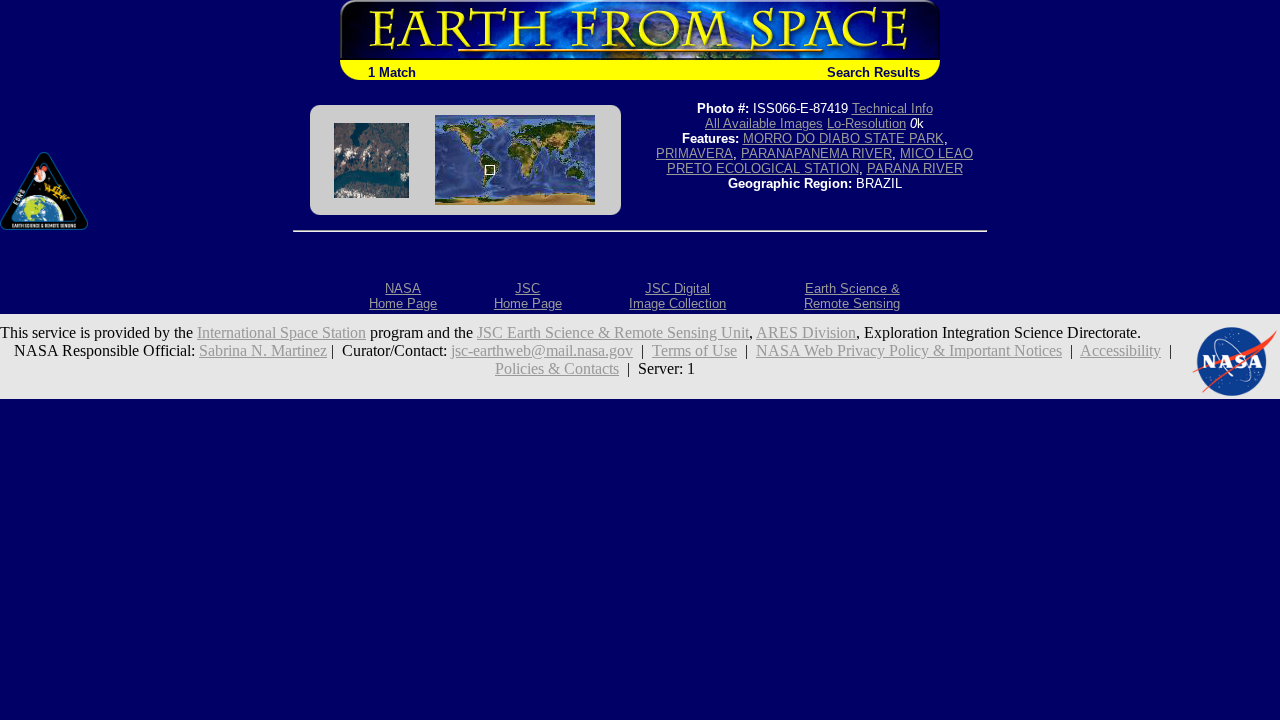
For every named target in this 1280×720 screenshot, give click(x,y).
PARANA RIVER (915, 168)
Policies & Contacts (557, 368)
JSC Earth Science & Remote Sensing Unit (613, 332)
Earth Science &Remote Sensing (852, 296)
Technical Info (892, 108)
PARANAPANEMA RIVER (816, 153)
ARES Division (806, 332)
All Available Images (764, 123)
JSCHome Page (528, 296)
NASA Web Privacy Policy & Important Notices (909, 350)
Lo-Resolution (866, 123)
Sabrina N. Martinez (263, 350)
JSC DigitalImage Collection (677, 296)
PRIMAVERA (694, 153)
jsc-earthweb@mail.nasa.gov (542, 350)
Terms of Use (694, 350)
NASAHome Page (403, 296)
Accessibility (1120, 350)
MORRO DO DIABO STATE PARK (843, 138)
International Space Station (281, 332)
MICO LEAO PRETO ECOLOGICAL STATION (820, 161)
